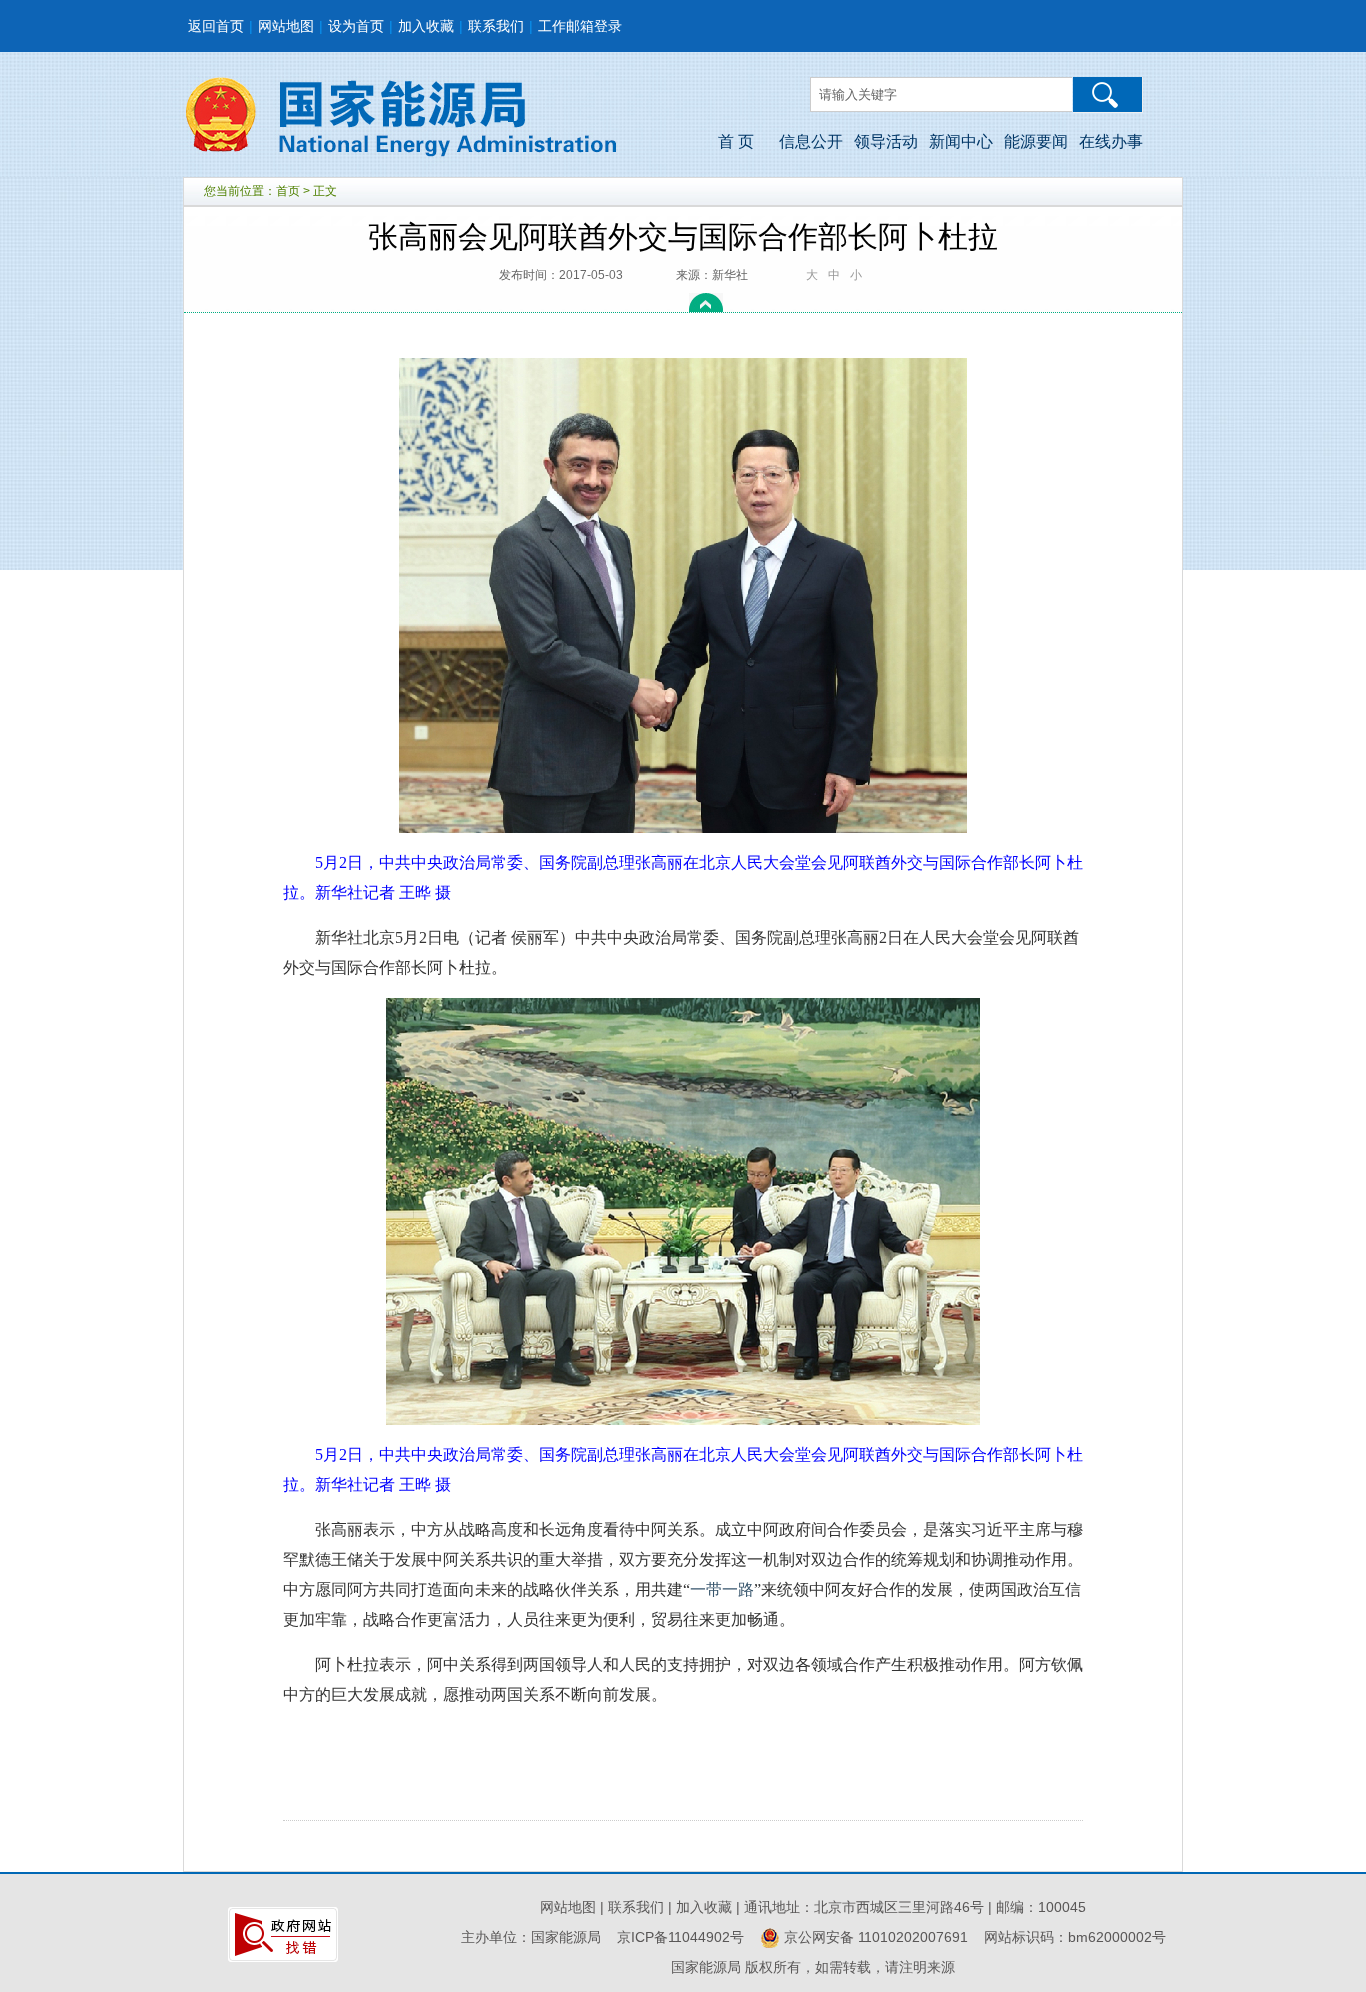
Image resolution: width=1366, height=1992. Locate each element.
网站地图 (286, 26)
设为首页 (356, 26)
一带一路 (722, 1589)
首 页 (736, 141)
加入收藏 (426, 26)
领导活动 (886, 141)
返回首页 (216, 26)
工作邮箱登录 (580, 26)
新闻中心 (961, 141)
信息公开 (811, 141)
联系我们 (496, 26)
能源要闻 (1036, 141)
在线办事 (1111, 141)
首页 (288, 191)
